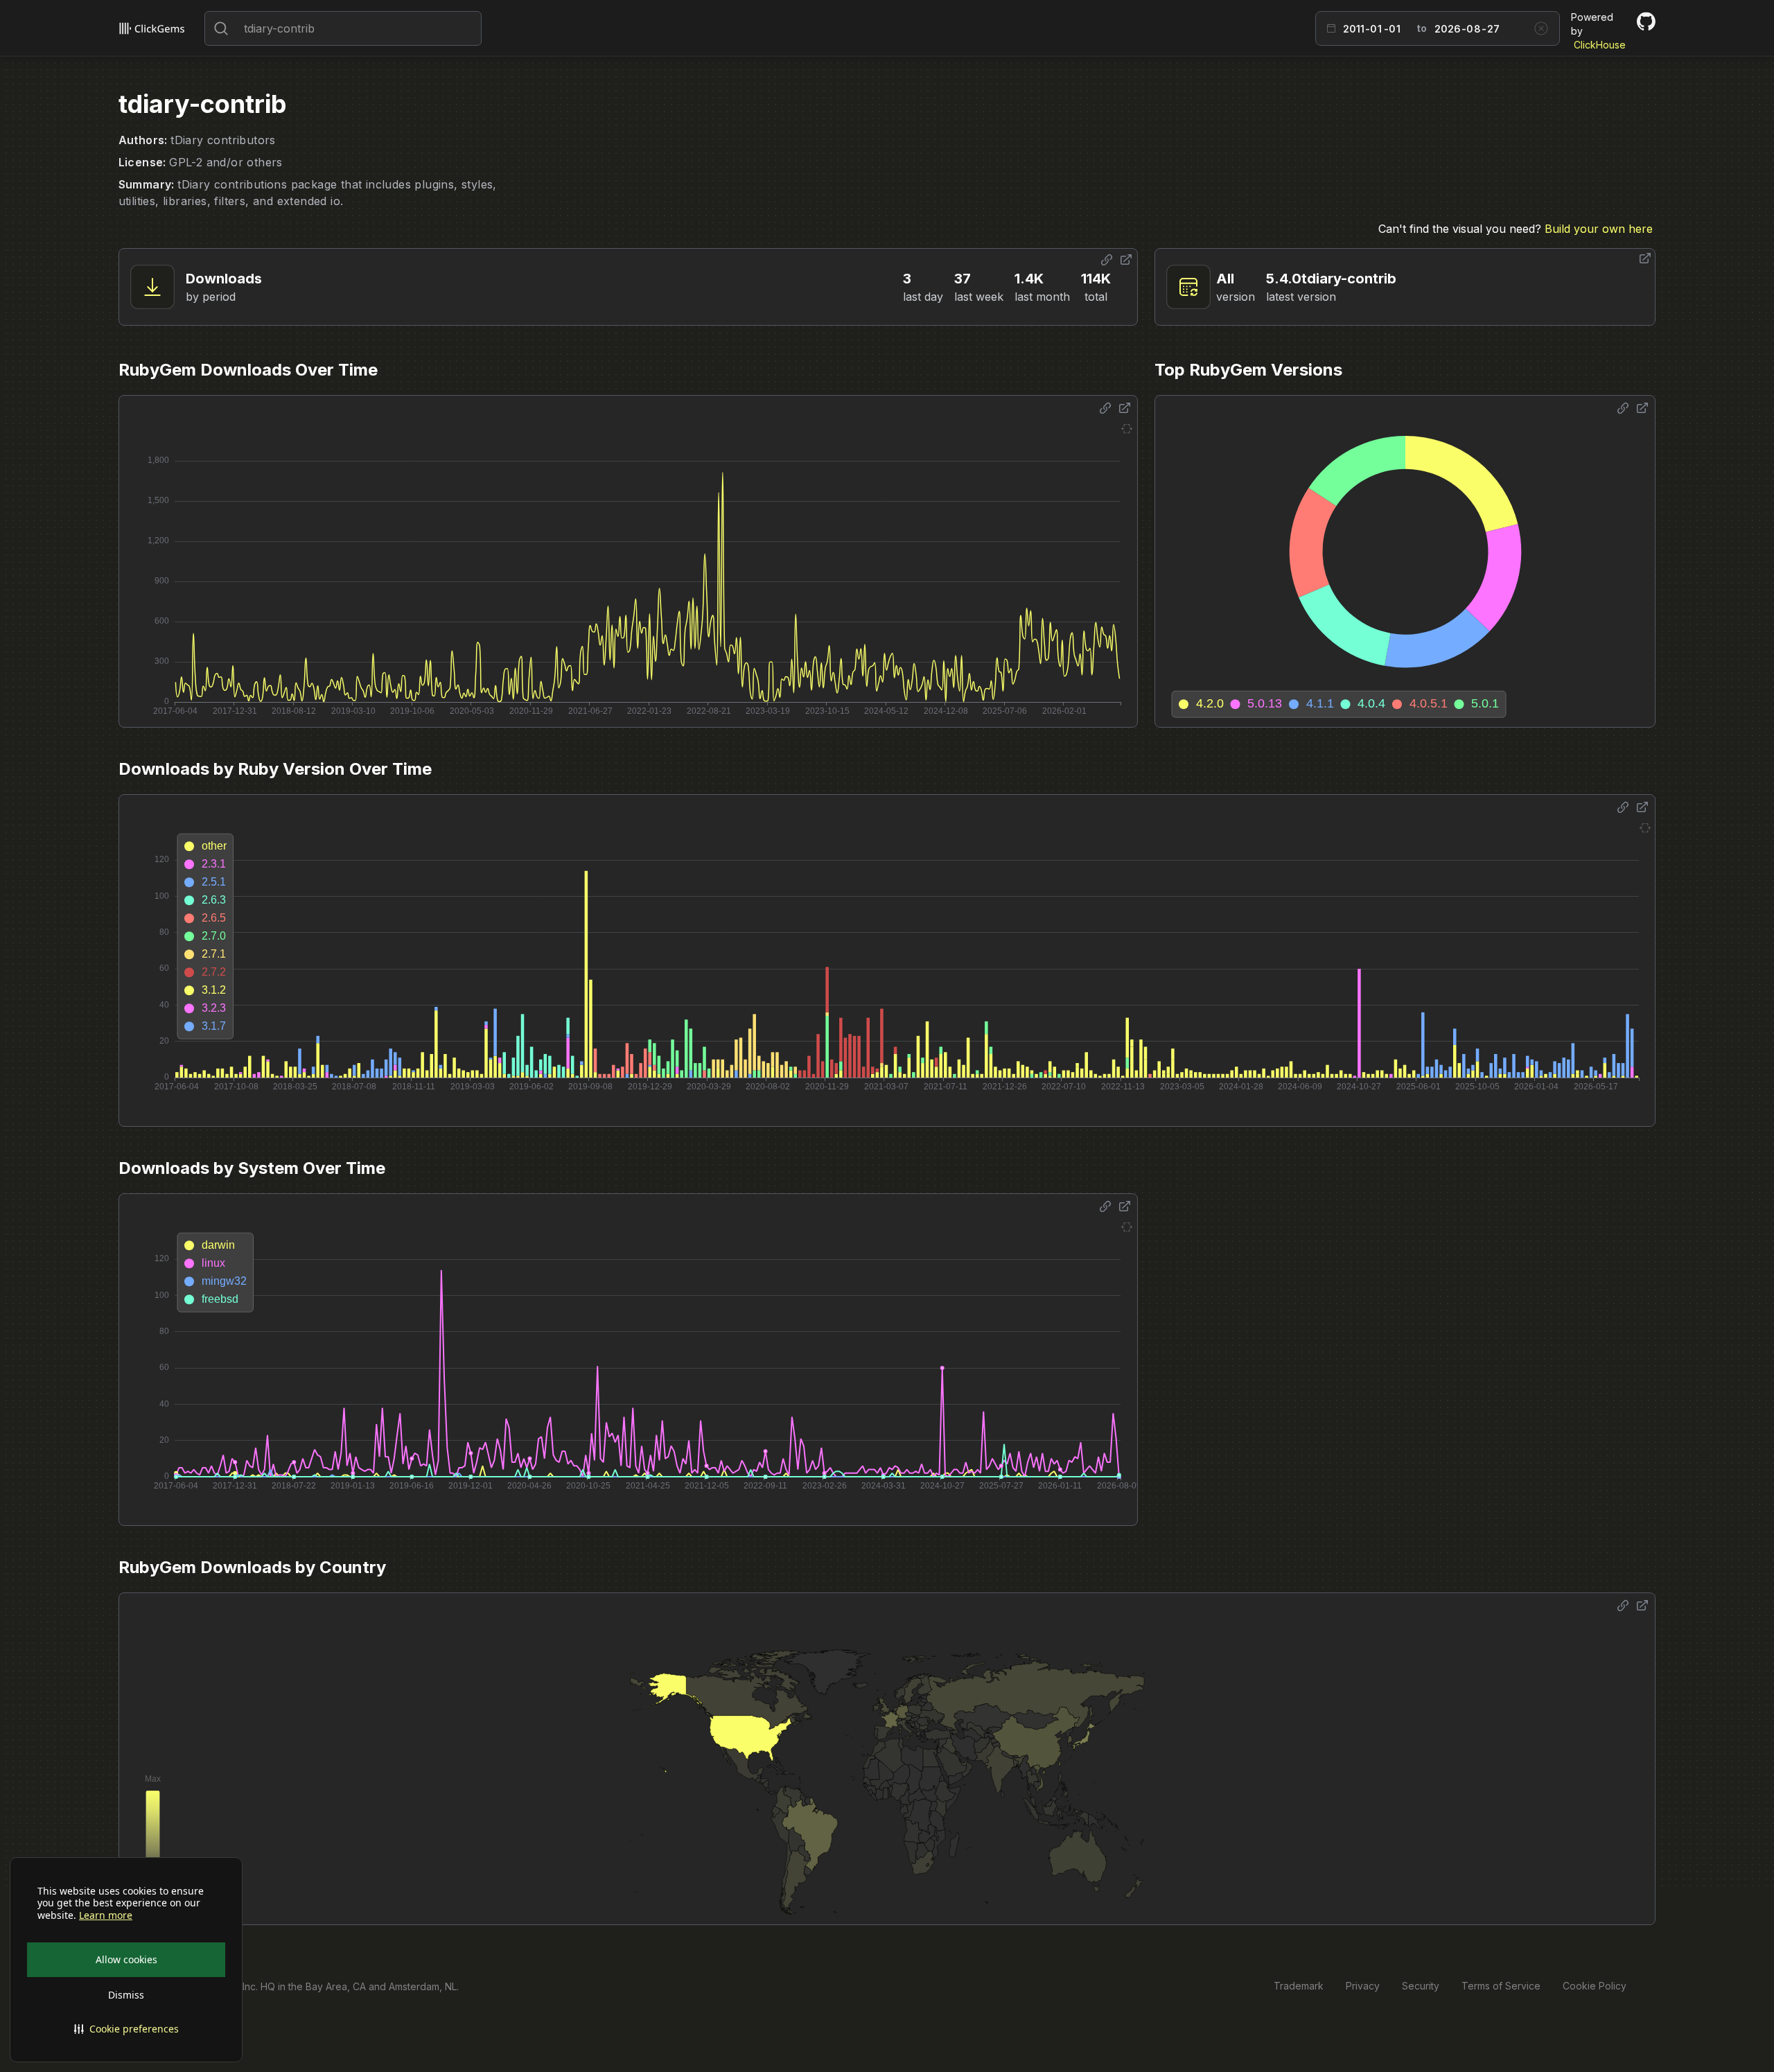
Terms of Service (1501, 1986)
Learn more (106, 1915)
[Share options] (1107, 260)
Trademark (1299, 1986)
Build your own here (1599, 229)
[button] (126, 2029)
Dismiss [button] (126, 1995)
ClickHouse (1600, 45)
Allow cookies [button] (126, 1959)
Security (1421, 1986)
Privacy (1363, 1986)
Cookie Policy (1595, 1986)
